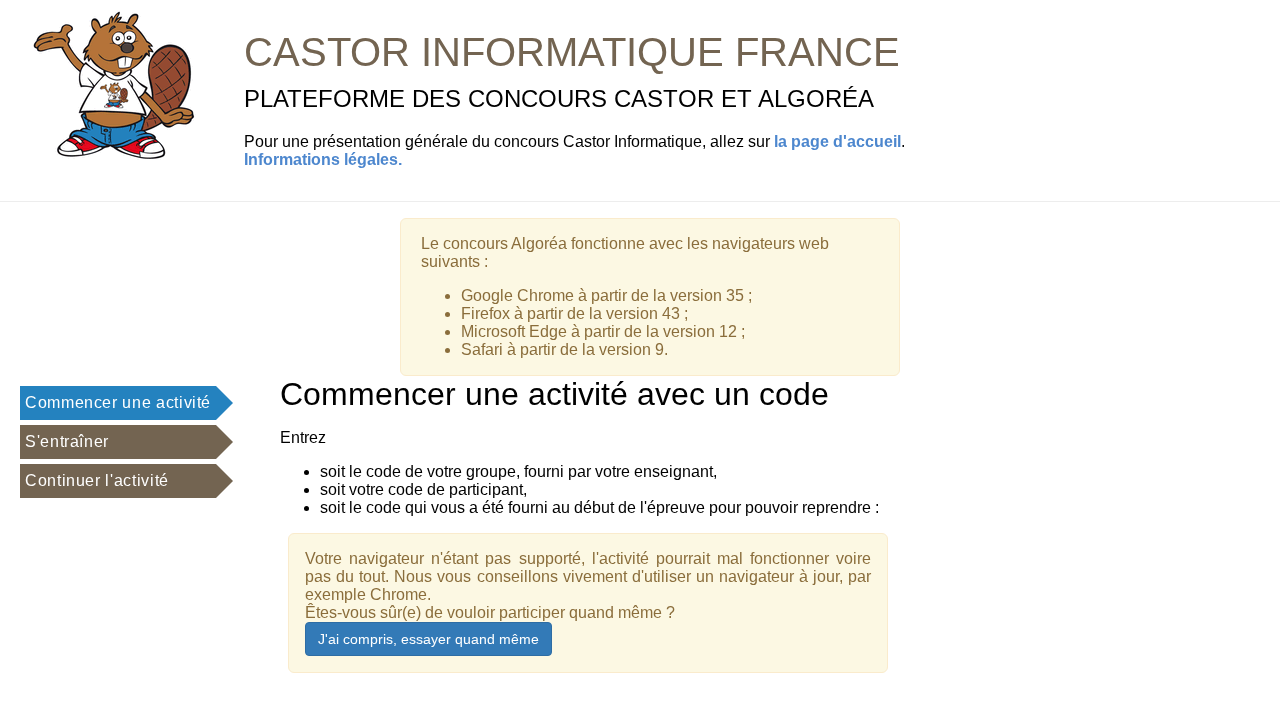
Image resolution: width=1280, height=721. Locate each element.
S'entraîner (67, 441)
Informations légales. (323, 159)
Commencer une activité (118, 402)
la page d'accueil (837, 141)
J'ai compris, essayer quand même (428, 639)
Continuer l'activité (97, 480)
